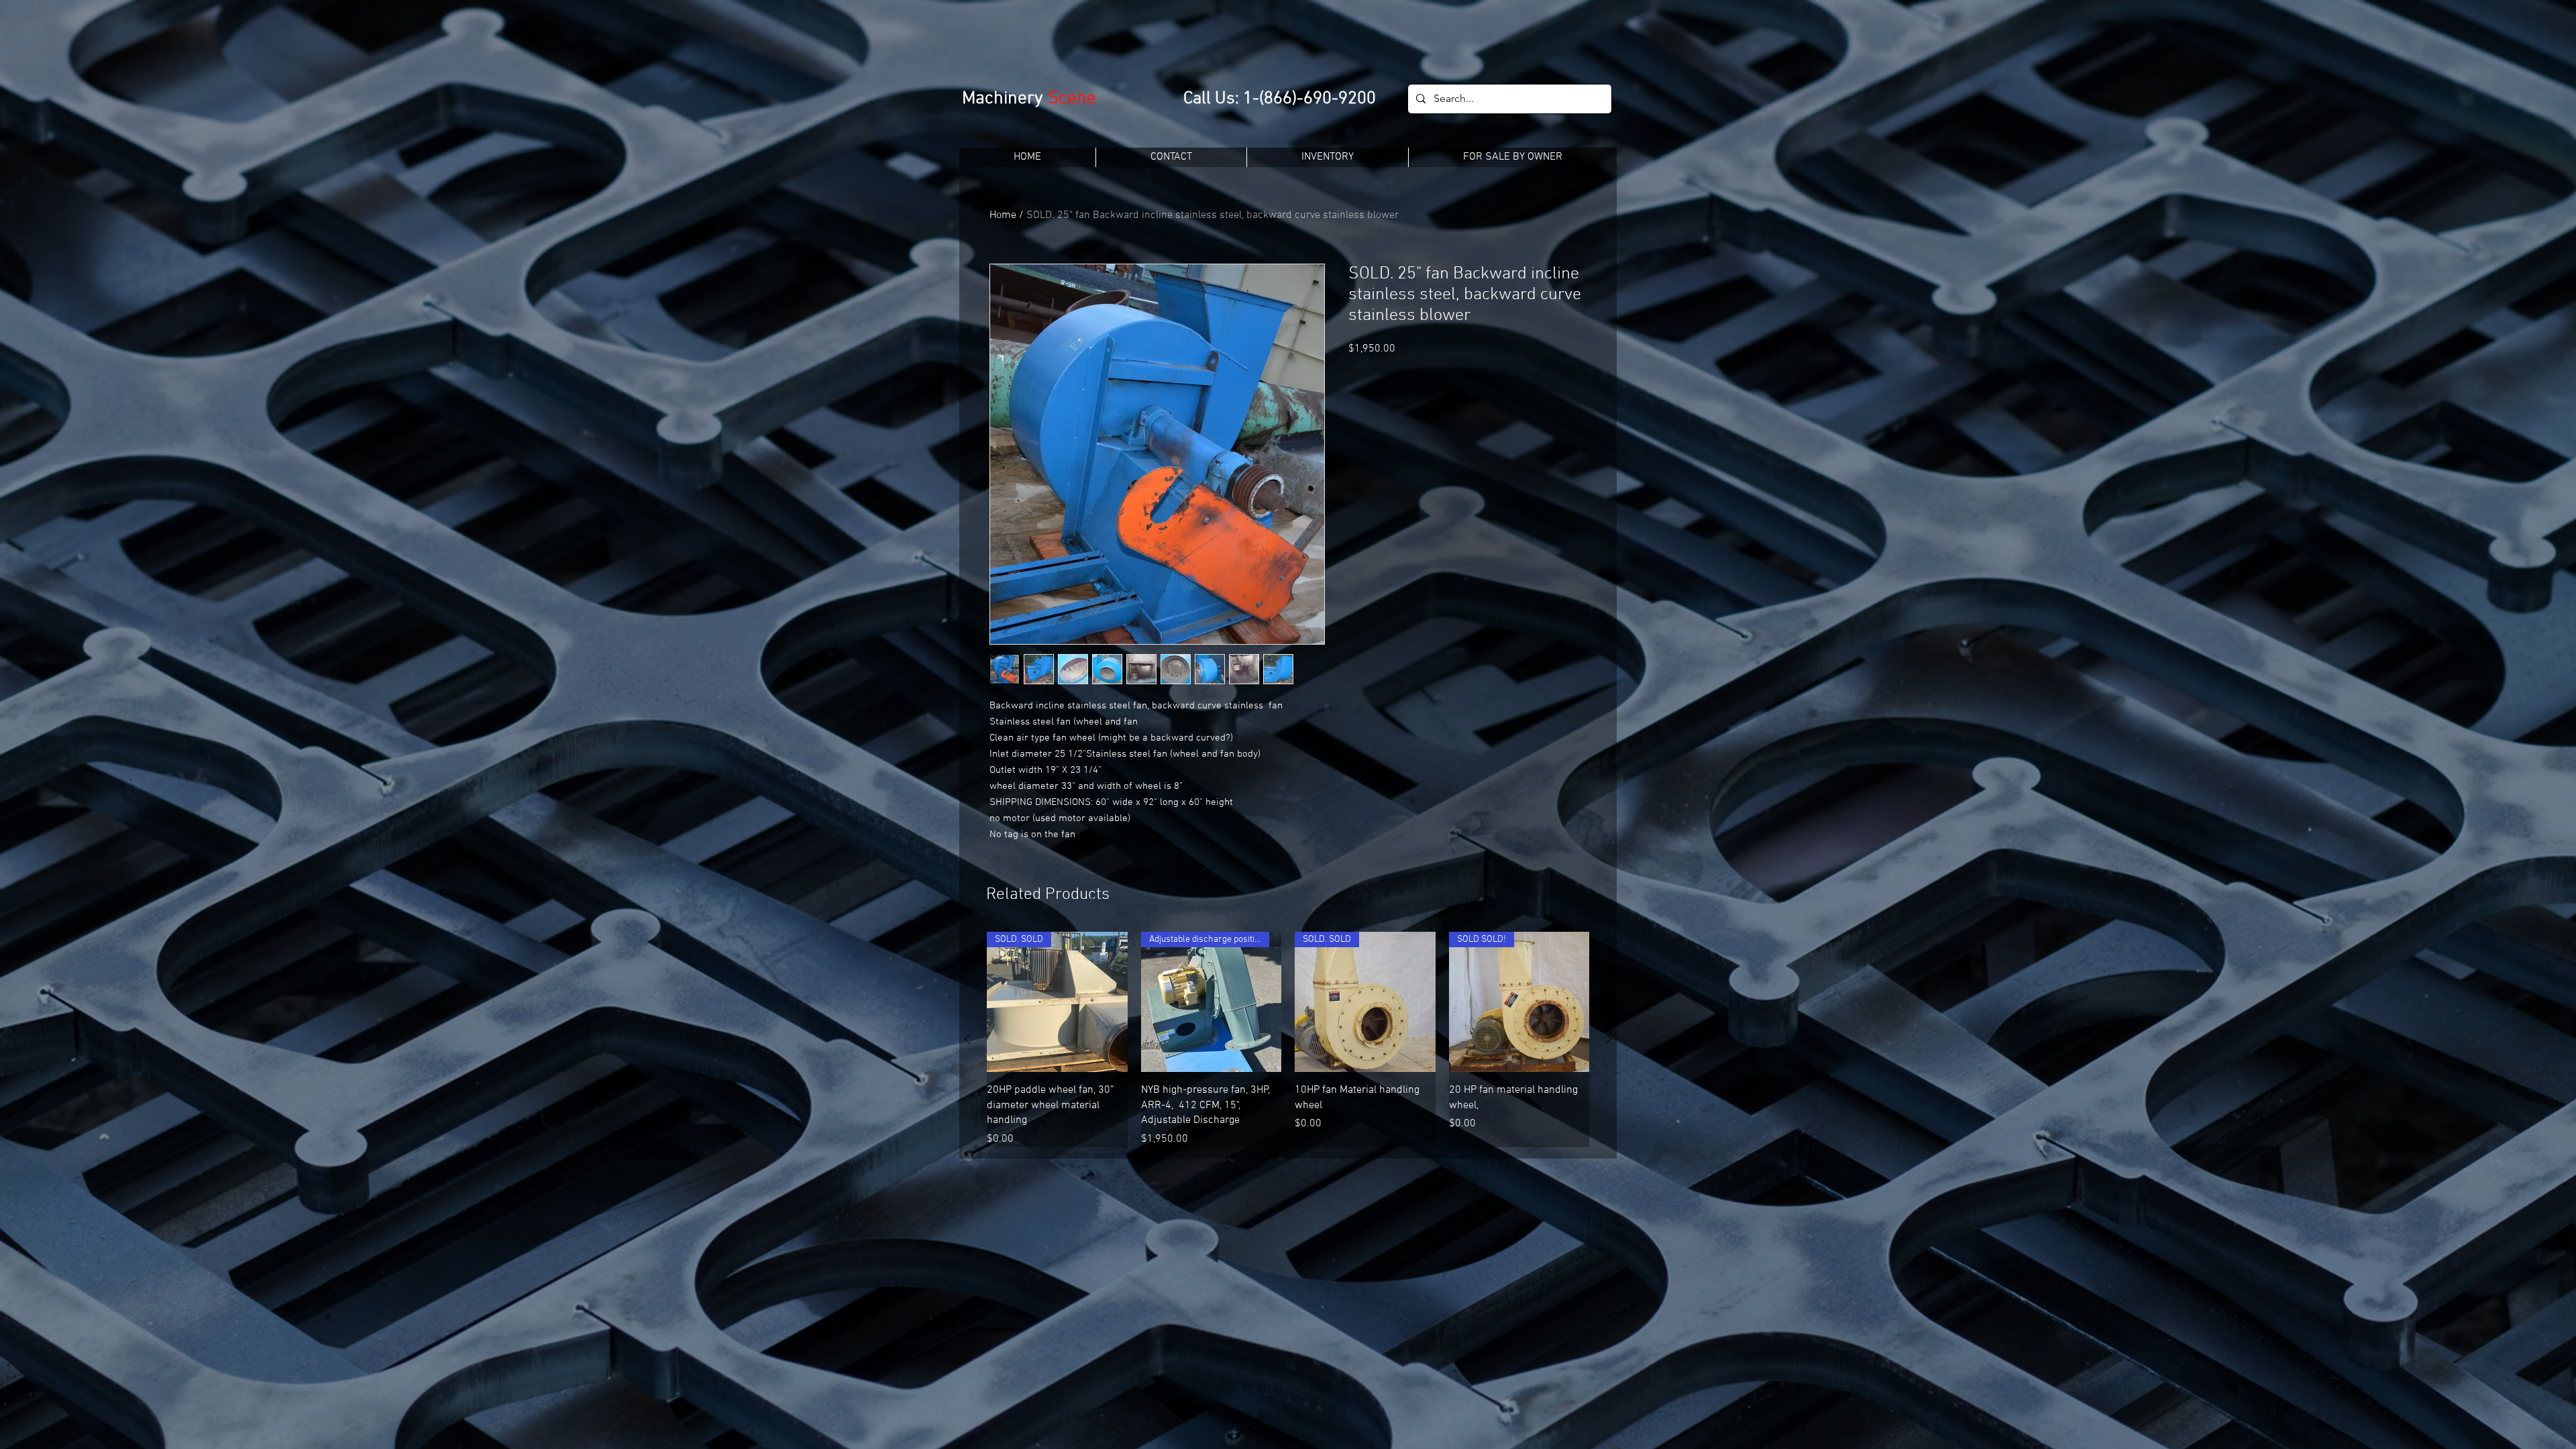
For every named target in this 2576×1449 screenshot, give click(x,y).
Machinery (1005, 99)
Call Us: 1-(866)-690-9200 (1280, 99)
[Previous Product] (967, 1039)
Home (1003, 215)
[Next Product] (1609, 1039)
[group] (1288, 1039)
